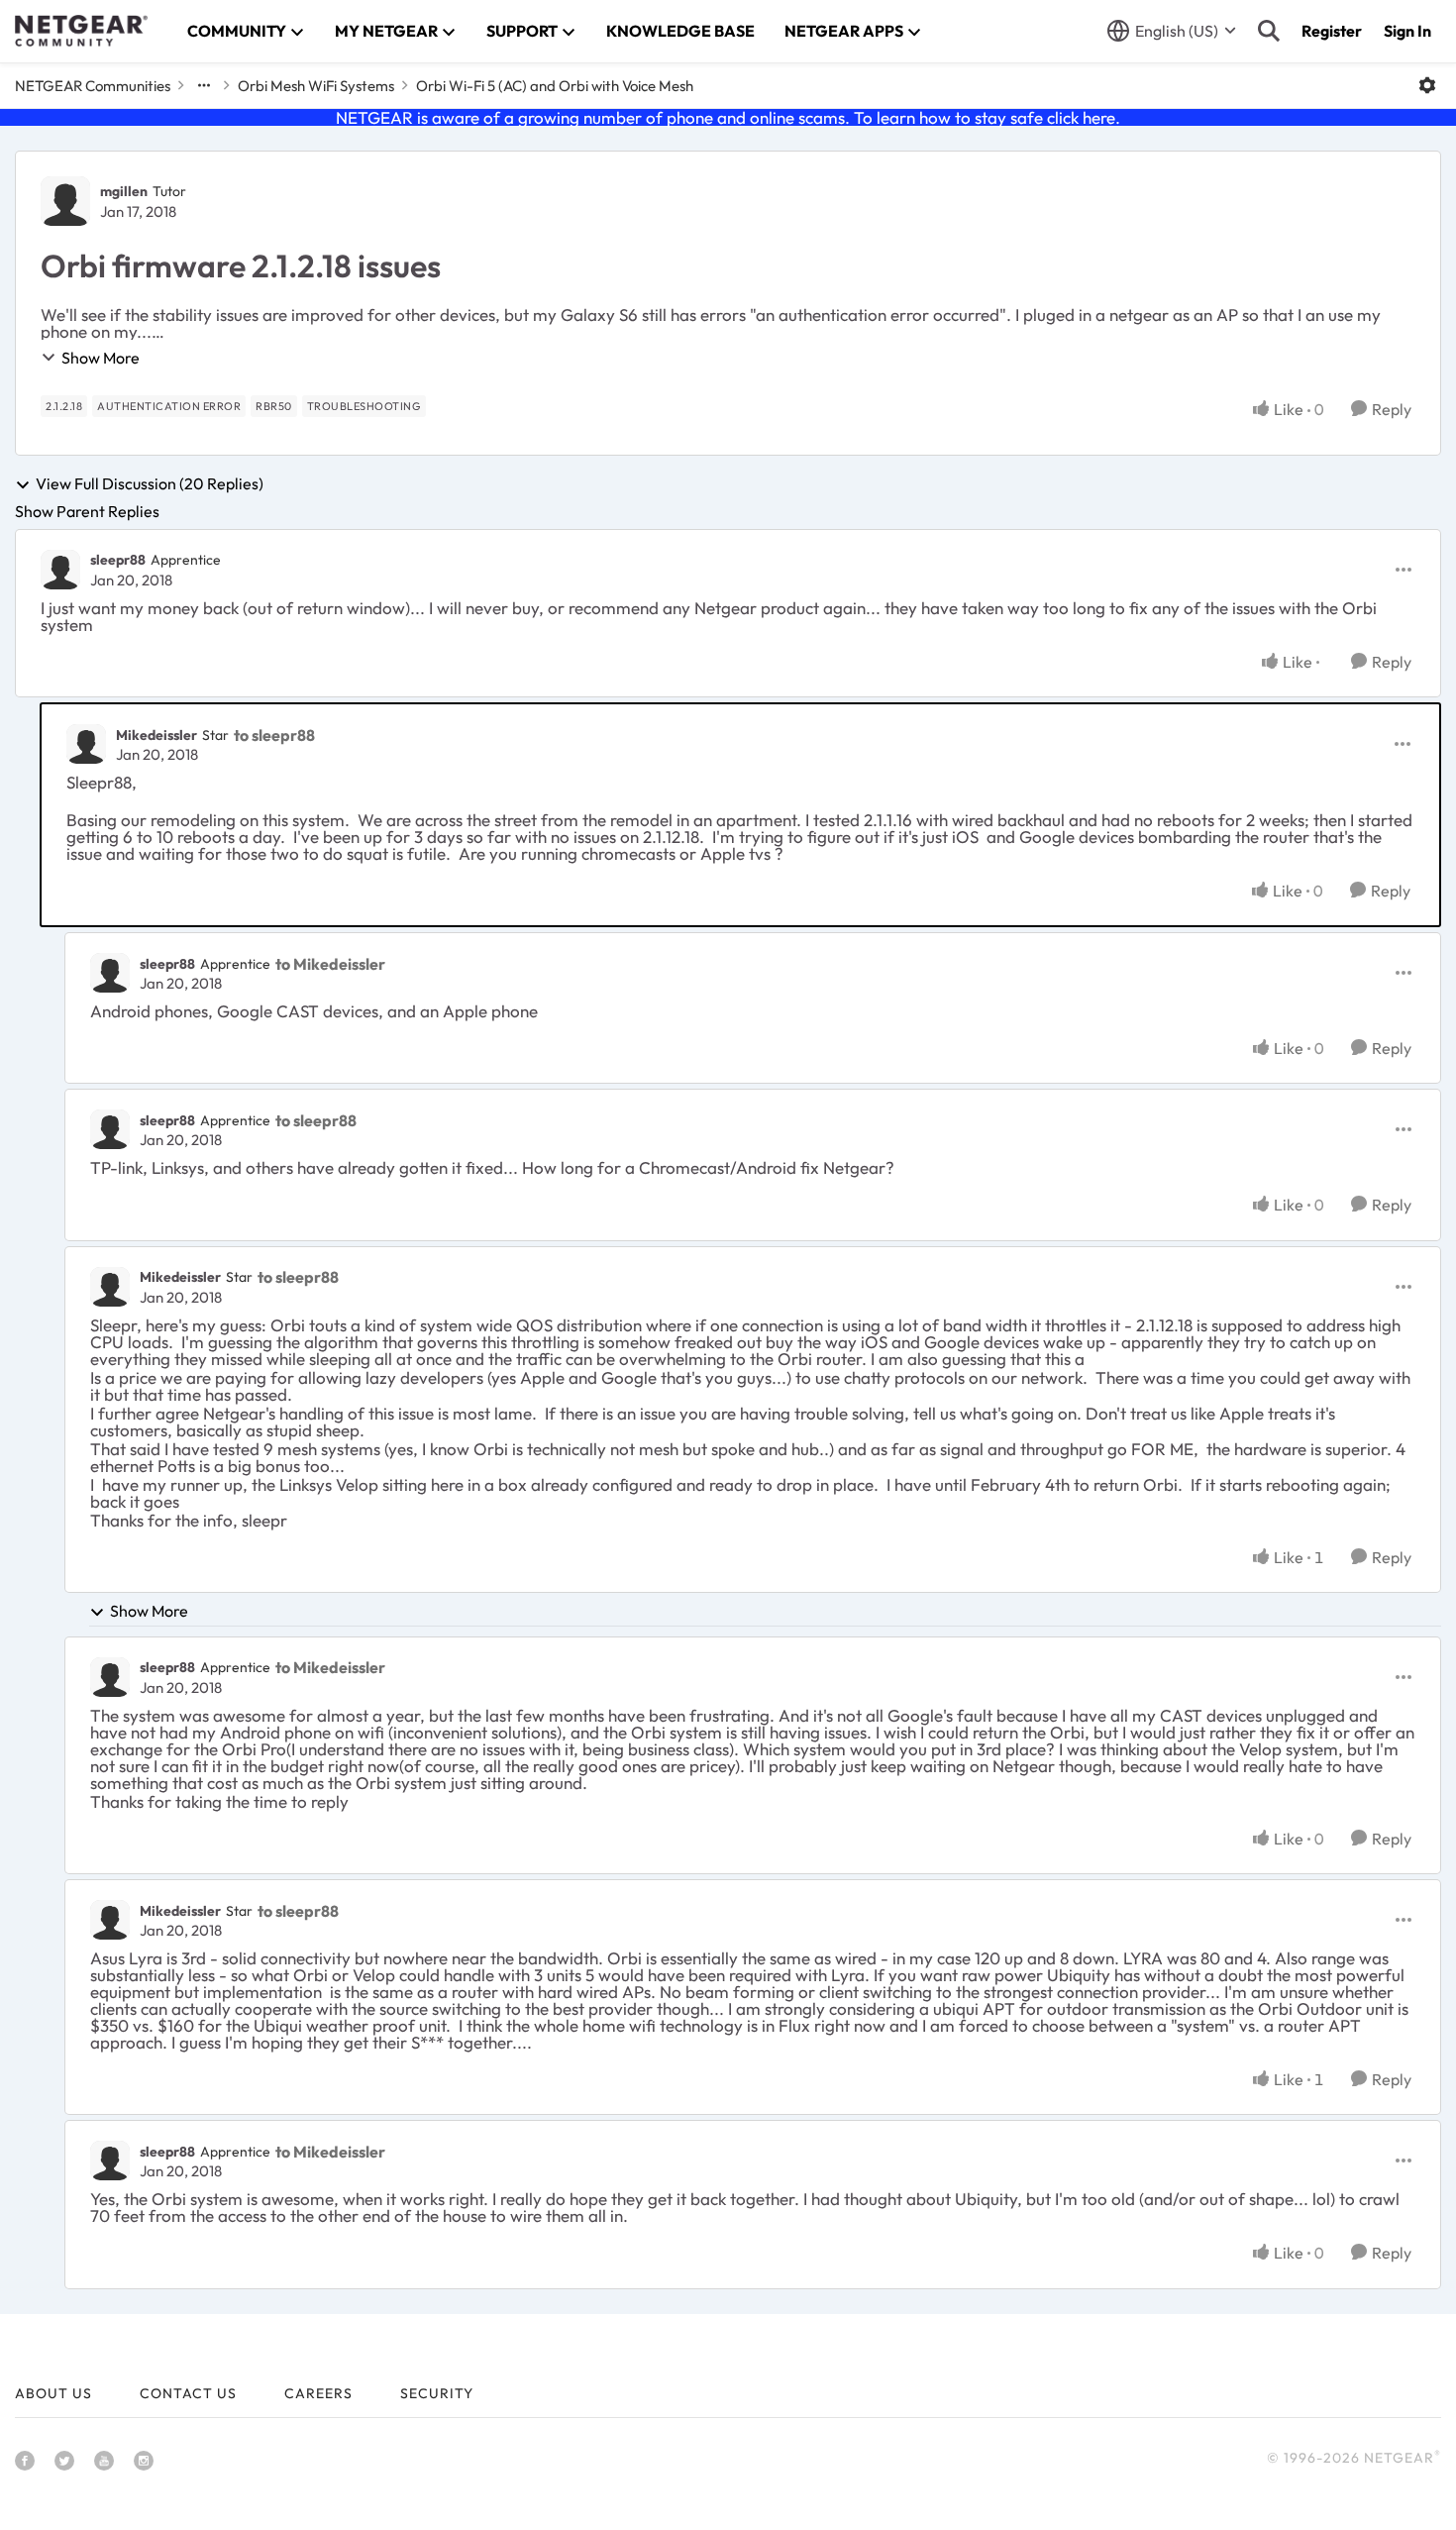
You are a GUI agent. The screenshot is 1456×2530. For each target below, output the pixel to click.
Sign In (1407, 31)
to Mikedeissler (330, 964)
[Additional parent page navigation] (204, 85)
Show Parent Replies (87, 511)
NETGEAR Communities (93, 86)
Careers (318, 2393)
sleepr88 (118, 560)
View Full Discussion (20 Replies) (150, 484)
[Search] (1269, 31)
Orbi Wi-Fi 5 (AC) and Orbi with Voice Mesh (555, 86)
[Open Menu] (1427, 85)
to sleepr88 (274, 735)
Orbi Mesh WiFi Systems (316, 86)
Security (437, 2393)
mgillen (124, 191)
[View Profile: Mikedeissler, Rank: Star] (86, 744)
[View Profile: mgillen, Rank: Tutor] (65, 201)
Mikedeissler (156, 735)
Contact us (188, 2393)
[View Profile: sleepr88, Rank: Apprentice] (60, 570)
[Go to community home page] (81, 31)
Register (1332, 31)
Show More (101, 358)
